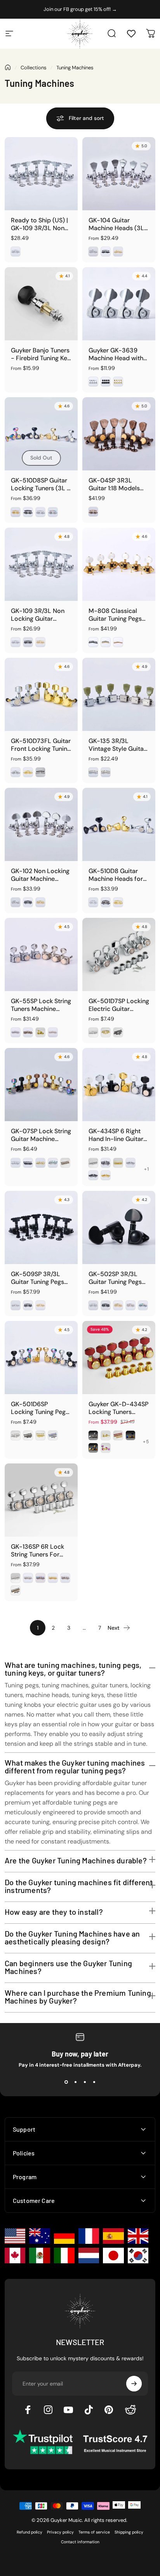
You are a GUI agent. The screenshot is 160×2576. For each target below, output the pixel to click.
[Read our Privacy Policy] (141, 1366)
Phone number (36, 1308)
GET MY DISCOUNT (82, 1391)
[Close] (146, 1163)
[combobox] (36, 1326)
